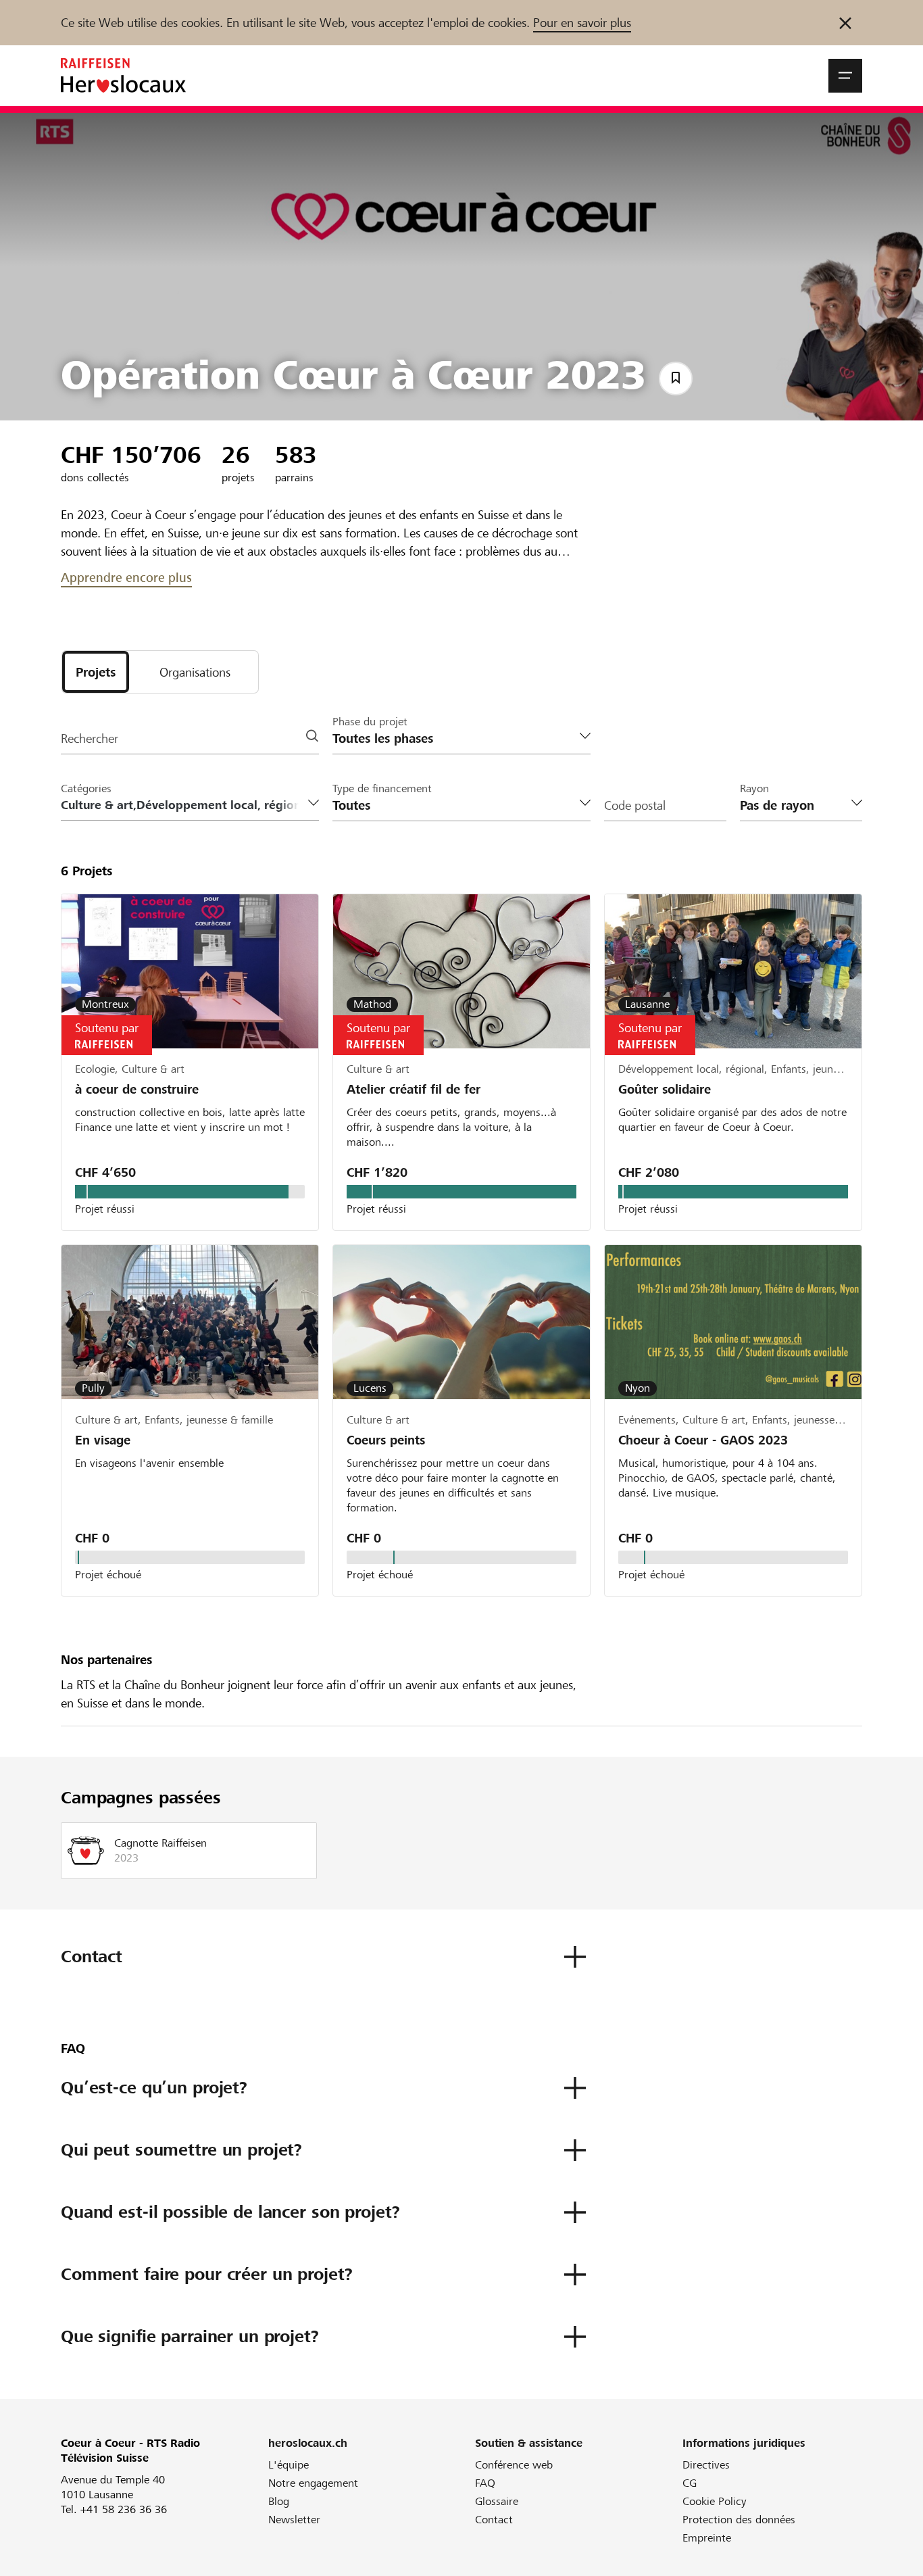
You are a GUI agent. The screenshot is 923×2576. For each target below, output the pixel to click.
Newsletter (294, 2520)
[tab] (96, 672)
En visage (103, 1440)
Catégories (86, 788)
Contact (494, 2520)
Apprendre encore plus (126, 578)
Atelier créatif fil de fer (414, 1089)
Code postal (635, 805)
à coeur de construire (137, 1089)
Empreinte (707, 2538)
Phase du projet (370, 722)
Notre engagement (313, 2483)
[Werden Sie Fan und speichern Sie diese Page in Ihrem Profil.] (676, 379)
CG (690, 2483)
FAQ (485, 2483)
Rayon (754, 788)
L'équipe (289, 2465)
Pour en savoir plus (582, 23)
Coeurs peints (386, 1440)
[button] (845, 76)
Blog (279, 2501)
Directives (706, 2465)
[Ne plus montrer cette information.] (845, 23)
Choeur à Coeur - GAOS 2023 (703, 1440)
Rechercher (90, 738)
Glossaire (497, 2501)
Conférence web (514, 2465)
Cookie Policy (715, 2501)
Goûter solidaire (665, 1089)
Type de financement (382, 788)
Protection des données (739, 2520)
